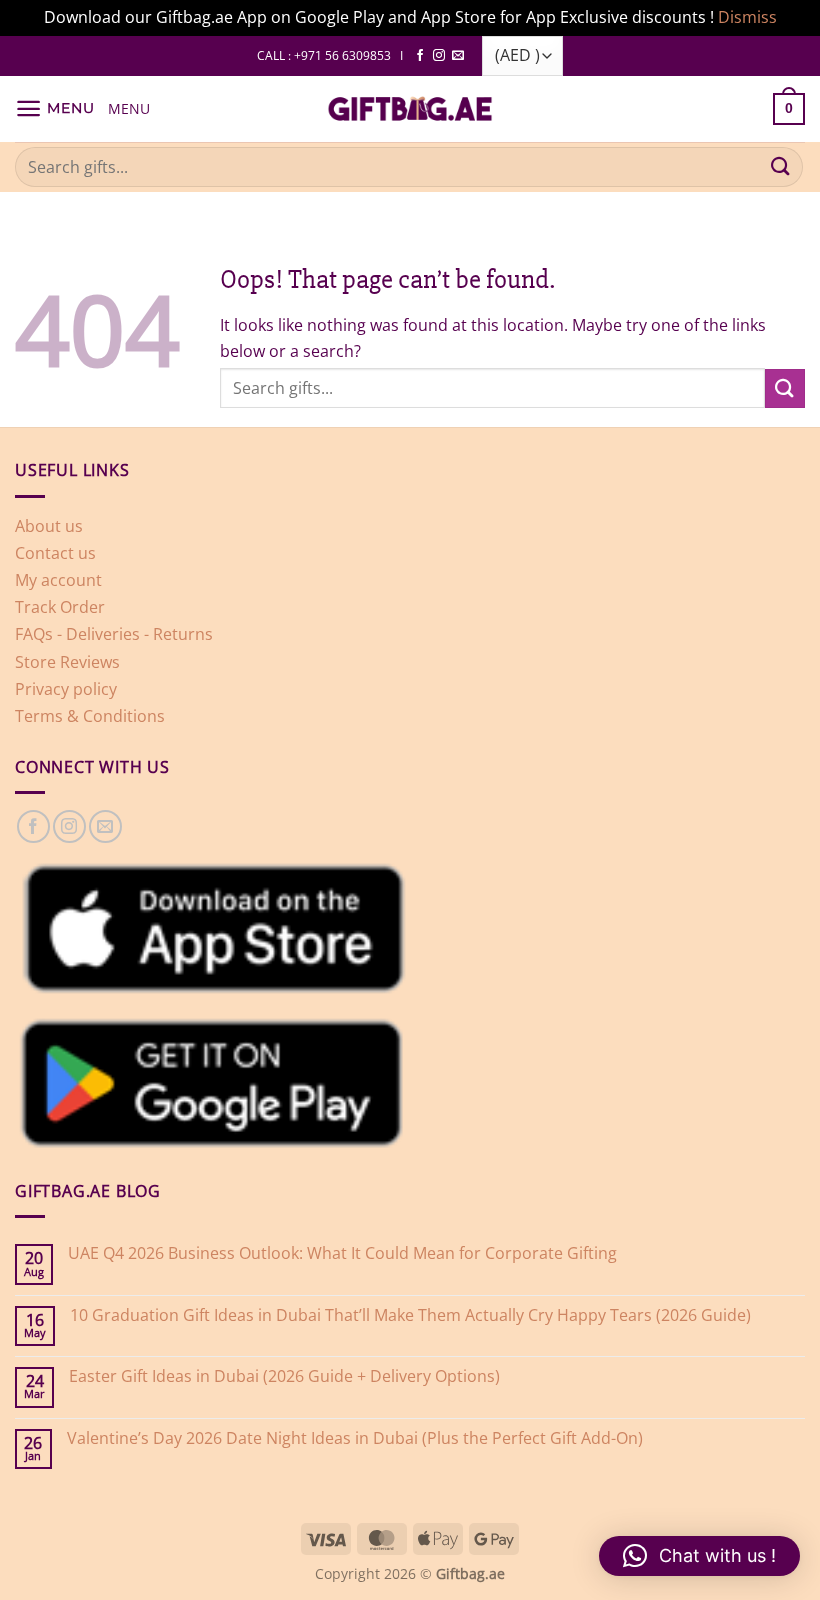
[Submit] (781, 166)
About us (49, 526)
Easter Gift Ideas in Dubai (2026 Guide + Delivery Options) (284, 1376)
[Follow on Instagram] (439, 56)
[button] (54, 108)
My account (58, 580)
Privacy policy (66, 689)
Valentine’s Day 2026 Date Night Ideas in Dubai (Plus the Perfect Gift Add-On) (355, 1438)
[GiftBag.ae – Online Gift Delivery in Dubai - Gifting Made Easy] (410, 109)
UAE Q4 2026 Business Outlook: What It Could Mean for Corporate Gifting (342, 1253)
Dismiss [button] (747, 17)
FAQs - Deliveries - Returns (114, 634)
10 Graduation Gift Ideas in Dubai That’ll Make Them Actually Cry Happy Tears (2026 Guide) (410, 1315)
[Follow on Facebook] (420, 56)
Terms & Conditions (90, 716)
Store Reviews (67, 662)
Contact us (55, 553)
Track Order (60, 607)
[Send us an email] (458, 56)
